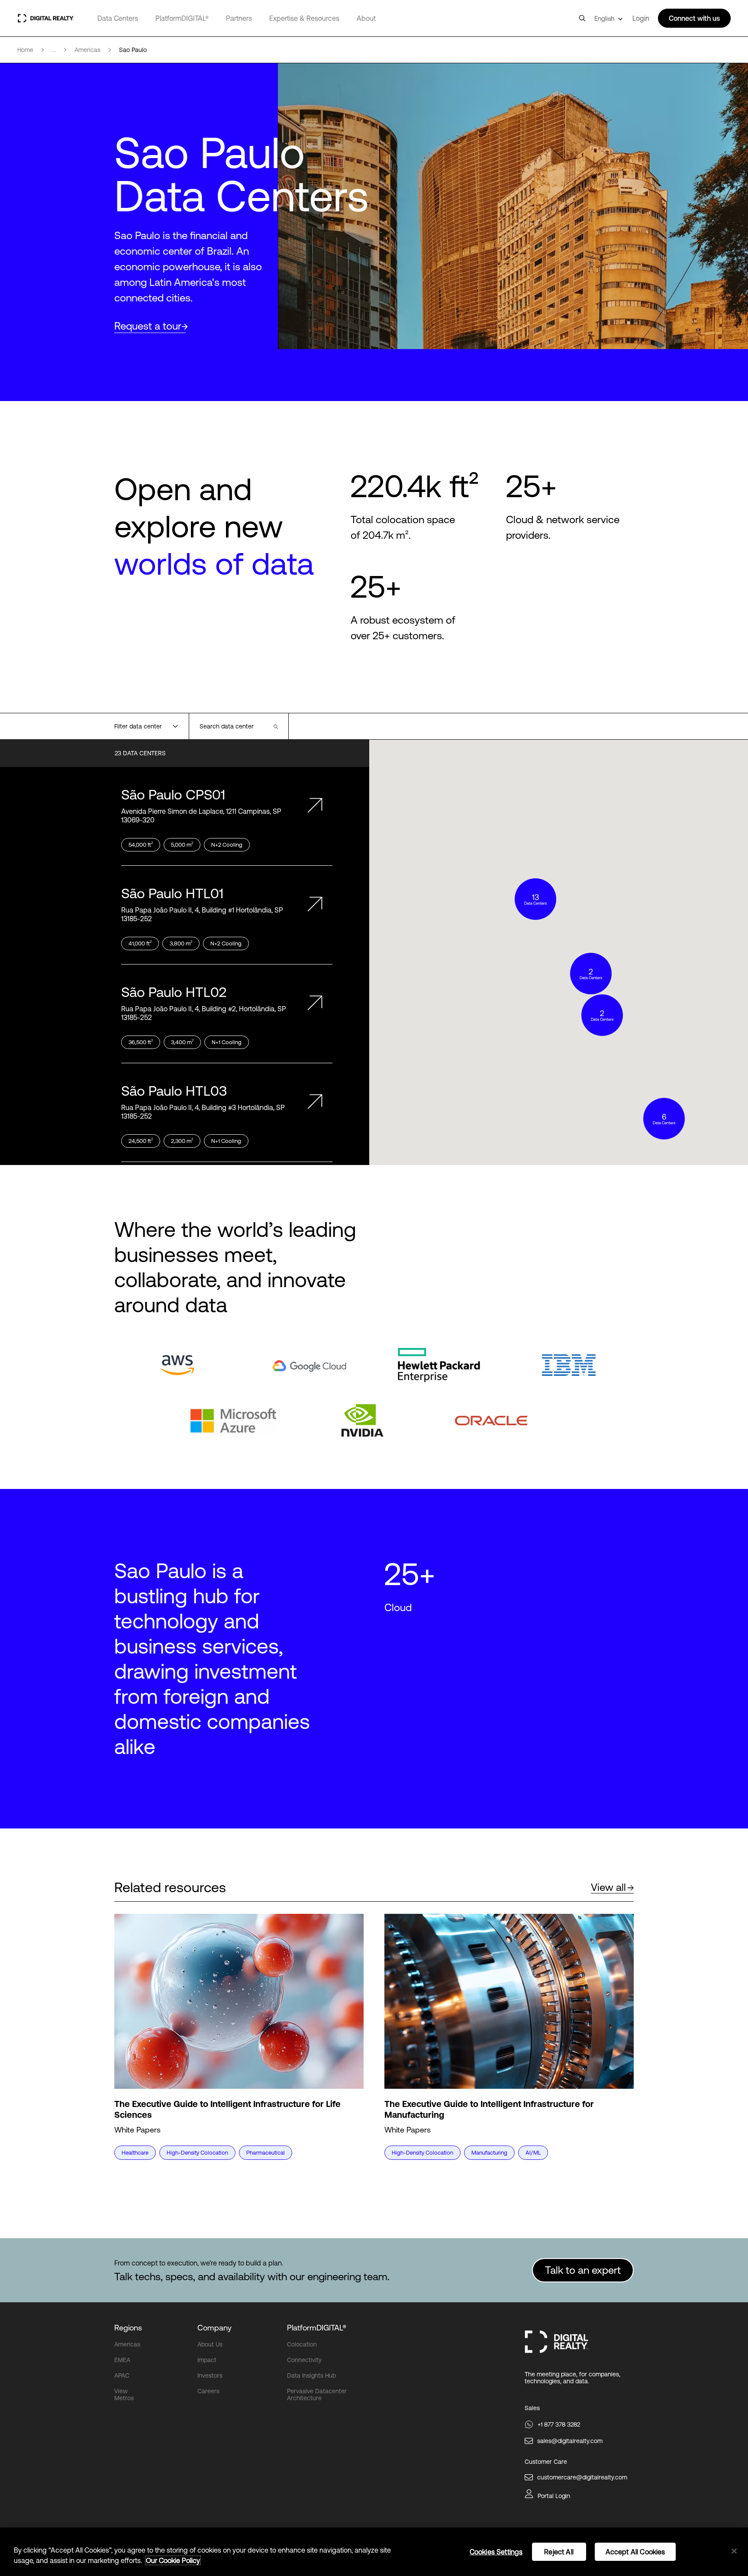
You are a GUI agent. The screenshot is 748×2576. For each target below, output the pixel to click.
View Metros (124, 2395)
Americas (127, 2344)
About (366, 18)
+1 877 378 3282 (559, 2424)
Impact (207, 2360)
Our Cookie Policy (173, 2560)
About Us (210, 2344)
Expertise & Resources (304, 18)
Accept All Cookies (635, 2552)
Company (214, 2328)
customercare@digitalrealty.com (582, 2477)
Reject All (559, 2552)
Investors (210, 2375)
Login (641, 18)
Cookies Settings (496, 2552)
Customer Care (546, 2462)
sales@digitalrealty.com (570, 2441)
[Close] (734, 2551)
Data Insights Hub (311, 2375)
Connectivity (304, 2360)
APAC (122, 2375)
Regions (128, 2328)
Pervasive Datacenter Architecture (317, 2395)
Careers (208, 2391)
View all (608, 1887)
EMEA (122, 2360)
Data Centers (118, 18)
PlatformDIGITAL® (182, 18)
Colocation (302, 2344)
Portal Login (554, 2496)
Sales (532, 2408)
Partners (239, 18)
